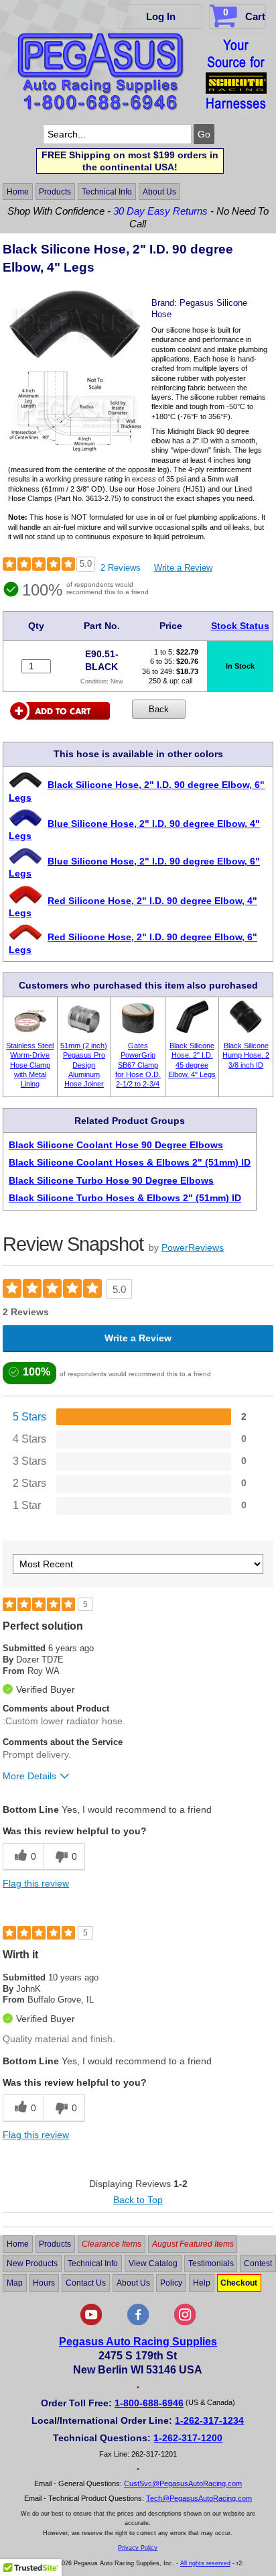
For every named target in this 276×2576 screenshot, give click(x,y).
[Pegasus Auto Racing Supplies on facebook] (138, 2322)
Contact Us (86, 2283)
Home (18, 192)
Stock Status (240, 626)
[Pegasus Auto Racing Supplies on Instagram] (185, 2322)
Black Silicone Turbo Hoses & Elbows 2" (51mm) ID (125, 1198)
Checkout (239, 2283)
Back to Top (138, 2200)
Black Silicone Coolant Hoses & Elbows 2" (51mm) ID (130, 1162)
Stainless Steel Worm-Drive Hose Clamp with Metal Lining (30, 1065)
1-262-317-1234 (209, 2420)
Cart (244, 14)
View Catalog (153, 2263)
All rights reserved (205, 2563)
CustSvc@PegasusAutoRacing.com (183, 2483)
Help (202, 2283)
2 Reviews (121, 568)
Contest (258, 2263)
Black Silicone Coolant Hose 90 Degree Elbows (116, 1145)
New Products (32, 2263)
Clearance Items (112, 2244)
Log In (161, 16)
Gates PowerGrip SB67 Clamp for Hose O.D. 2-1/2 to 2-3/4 (138, 1065)
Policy (171, 2283)
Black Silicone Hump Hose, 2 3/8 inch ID (246, 1055)
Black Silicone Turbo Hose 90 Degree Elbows (111, 1180)
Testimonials (211, 2263)
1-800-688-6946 (149, 2403)
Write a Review (183, 568)
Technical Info (107, 192)
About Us (159, 192)
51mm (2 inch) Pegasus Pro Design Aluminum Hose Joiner (84, 1065)
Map (15, 2283)
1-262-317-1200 (188, 2438)
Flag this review (36, 1883)
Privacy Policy (138, 2548)
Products (55, 192)
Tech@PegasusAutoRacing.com (199, 2498)
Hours (44, 2283)
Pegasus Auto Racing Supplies (138, 2342)
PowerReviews (193, 1247)
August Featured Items (193, 2244)
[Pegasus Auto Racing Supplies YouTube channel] (91, 2322)
